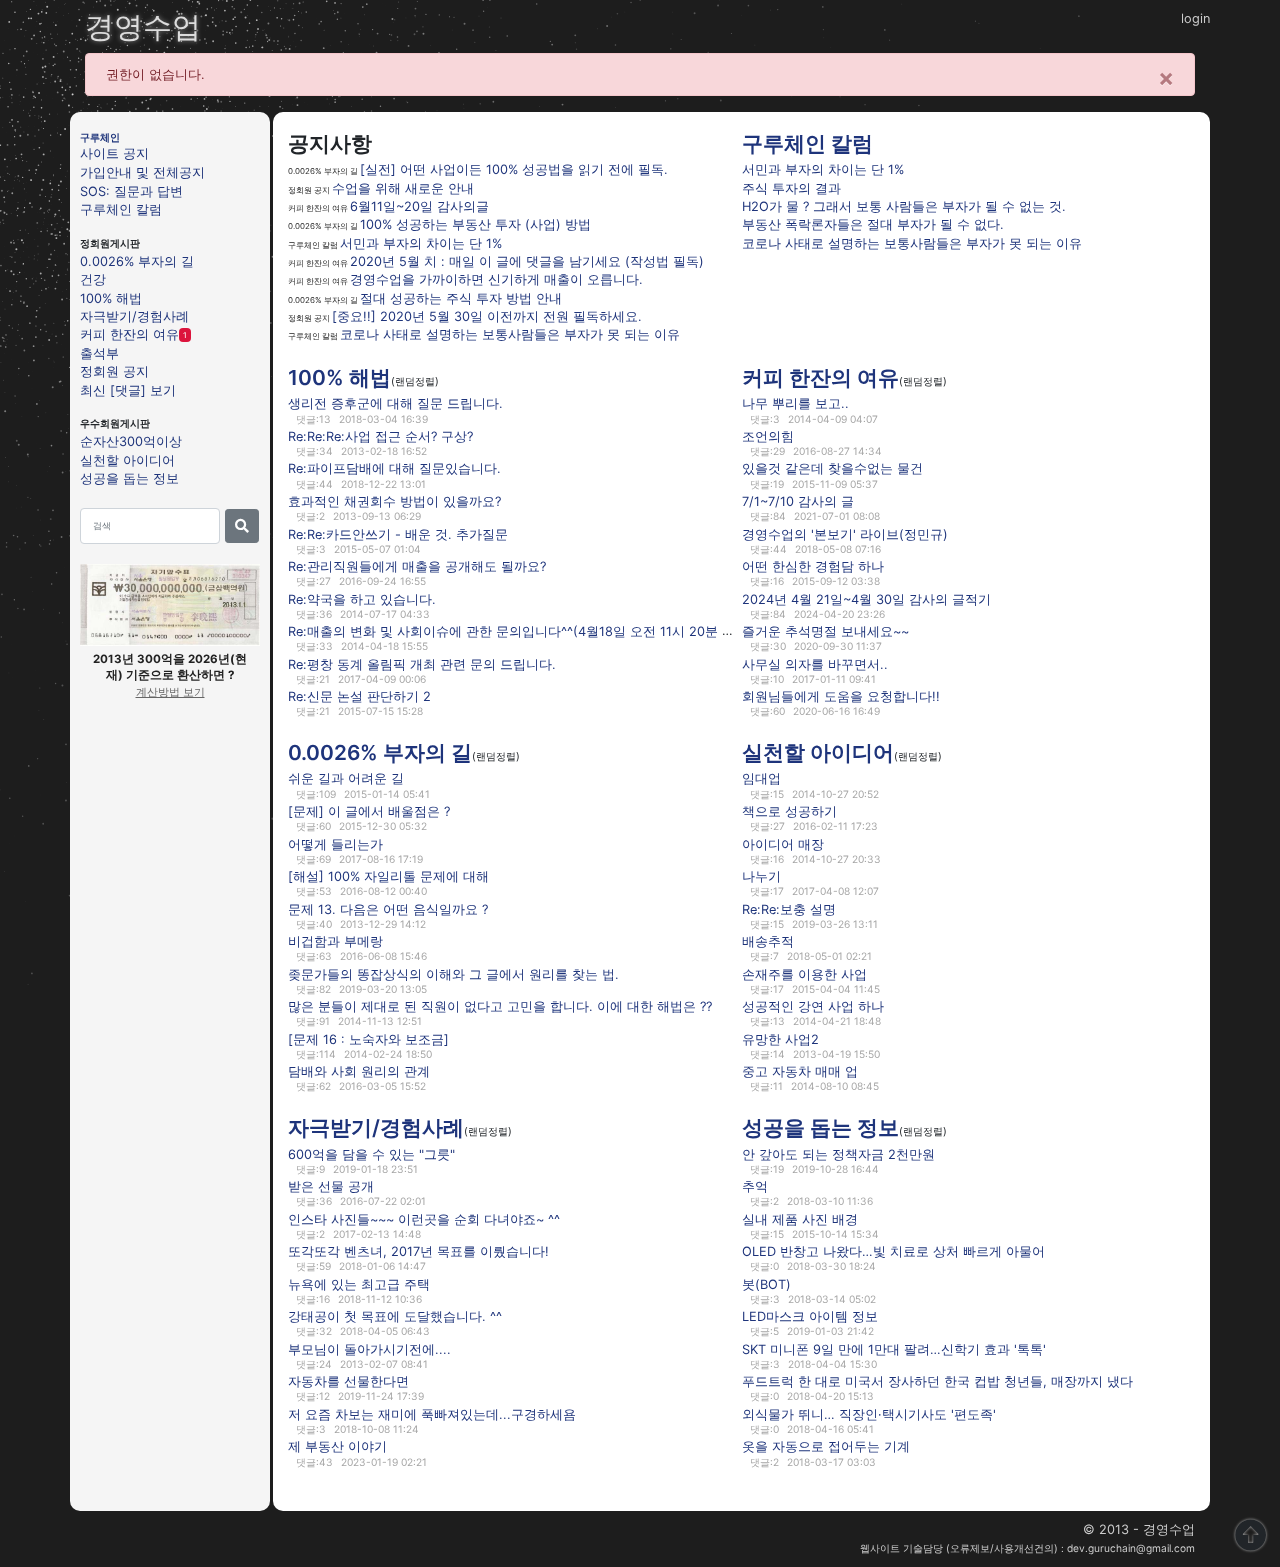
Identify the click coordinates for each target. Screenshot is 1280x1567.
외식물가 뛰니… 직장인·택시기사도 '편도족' (869, 1414)
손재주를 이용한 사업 (804, 973)
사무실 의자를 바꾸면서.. (815, 663)
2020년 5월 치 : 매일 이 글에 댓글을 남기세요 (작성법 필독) (527, 261)
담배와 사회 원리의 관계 (359, 1071)
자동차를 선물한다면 (348, 1381)
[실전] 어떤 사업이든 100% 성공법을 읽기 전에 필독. (514, 169)
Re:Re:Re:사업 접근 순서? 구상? (380, 436)
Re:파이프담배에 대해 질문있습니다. (394, 468)
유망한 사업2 (780, 1039)
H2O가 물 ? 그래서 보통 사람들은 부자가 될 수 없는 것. (904, 206)
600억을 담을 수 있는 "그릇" (371, 1153)
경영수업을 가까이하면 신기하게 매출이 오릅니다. (496, 279)
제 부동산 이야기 (337, 1446)
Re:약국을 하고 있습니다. (362, 598)
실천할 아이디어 (127, 459)
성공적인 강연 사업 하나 (813, 1006)
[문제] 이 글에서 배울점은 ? (369, 811)
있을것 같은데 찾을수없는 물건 (832, 468)
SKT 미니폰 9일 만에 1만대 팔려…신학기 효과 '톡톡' (894, 1349)
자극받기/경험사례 (134, 316)
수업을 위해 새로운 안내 (403, 188)
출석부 (99, 352)
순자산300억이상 (131, 441)
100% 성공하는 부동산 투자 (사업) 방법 (475, 224)
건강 (93, 279)
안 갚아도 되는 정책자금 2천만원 (838, 1153)
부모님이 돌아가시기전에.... (369, 1349)
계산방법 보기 (170, 692)
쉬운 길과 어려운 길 (346, 778)
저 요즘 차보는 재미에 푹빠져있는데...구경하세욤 (432, 1414)
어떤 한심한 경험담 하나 (813, 566)
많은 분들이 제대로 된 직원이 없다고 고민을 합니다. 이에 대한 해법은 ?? (500, 1006)
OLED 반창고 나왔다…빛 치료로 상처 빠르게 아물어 (893, 1251)
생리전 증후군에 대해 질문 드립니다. (395, 403)
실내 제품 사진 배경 (800, 1218)
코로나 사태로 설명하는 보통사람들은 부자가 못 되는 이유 (510, 334)
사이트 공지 (114, 153)
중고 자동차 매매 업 (800, 1071)
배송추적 (768, 941)
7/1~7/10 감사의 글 (798, 501)
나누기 (761, 876)
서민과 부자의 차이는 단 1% (421, 243)
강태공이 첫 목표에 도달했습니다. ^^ (395, 1316)
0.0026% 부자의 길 (137, 260)
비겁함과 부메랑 (335, 941)
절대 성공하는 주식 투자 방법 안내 (461, 298)
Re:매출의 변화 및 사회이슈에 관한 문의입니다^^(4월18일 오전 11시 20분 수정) (520, 631)
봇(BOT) (766, 1283)
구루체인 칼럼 (121, 209)
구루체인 (100, 137)
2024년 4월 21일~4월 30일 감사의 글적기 (866, 598)
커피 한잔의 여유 (129, 334)
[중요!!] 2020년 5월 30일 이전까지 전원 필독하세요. (487, 316)
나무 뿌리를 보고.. (795, 403)
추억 (755, 1186)
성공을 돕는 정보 (129, 478)
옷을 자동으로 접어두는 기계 (826, 1446)
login (1195, 18)
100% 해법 (111, 297)
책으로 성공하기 (789, 811)
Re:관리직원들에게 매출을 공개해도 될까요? (417, 566)
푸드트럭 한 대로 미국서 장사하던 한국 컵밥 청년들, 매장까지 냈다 (937, 1381)
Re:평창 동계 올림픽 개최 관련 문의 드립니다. (422, 663)
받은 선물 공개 (331, 1186)
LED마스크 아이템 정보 (810, 1316)
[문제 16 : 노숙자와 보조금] (368, 1039)
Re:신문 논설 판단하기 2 (359, 696)
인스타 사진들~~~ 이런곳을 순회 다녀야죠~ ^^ (424, 1218)
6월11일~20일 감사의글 (419, 206)
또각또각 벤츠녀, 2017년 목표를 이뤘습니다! (418, 1251)
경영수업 (143, 26)
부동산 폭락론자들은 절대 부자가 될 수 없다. (873, 224)
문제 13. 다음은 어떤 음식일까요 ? (388, 908)
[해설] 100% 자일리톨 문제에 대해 (388, 876)
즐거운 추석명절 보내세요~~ (825, 631)
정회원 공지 (114, 371)
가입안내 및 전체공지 (142, 172)
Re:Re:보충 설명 (789, 908)
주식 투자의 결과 (791, 188)
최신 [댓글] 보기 (128, 389)
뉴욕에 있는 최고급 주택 (359, 1283)
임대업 (761, 778)
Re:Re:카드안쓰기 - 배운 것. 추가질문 (398, 533)
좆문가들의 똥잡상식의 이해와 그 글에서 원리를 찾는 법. (453, 973)
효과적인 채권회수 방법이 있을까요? (394, 501)
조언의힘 (768, 436)
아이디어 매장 (783, 843)
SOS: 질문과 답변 (131, 190)
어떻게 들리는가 (335, 843)
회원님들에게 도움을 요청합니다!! (841, 696)
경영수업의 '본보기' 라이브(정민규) (845, 533)
